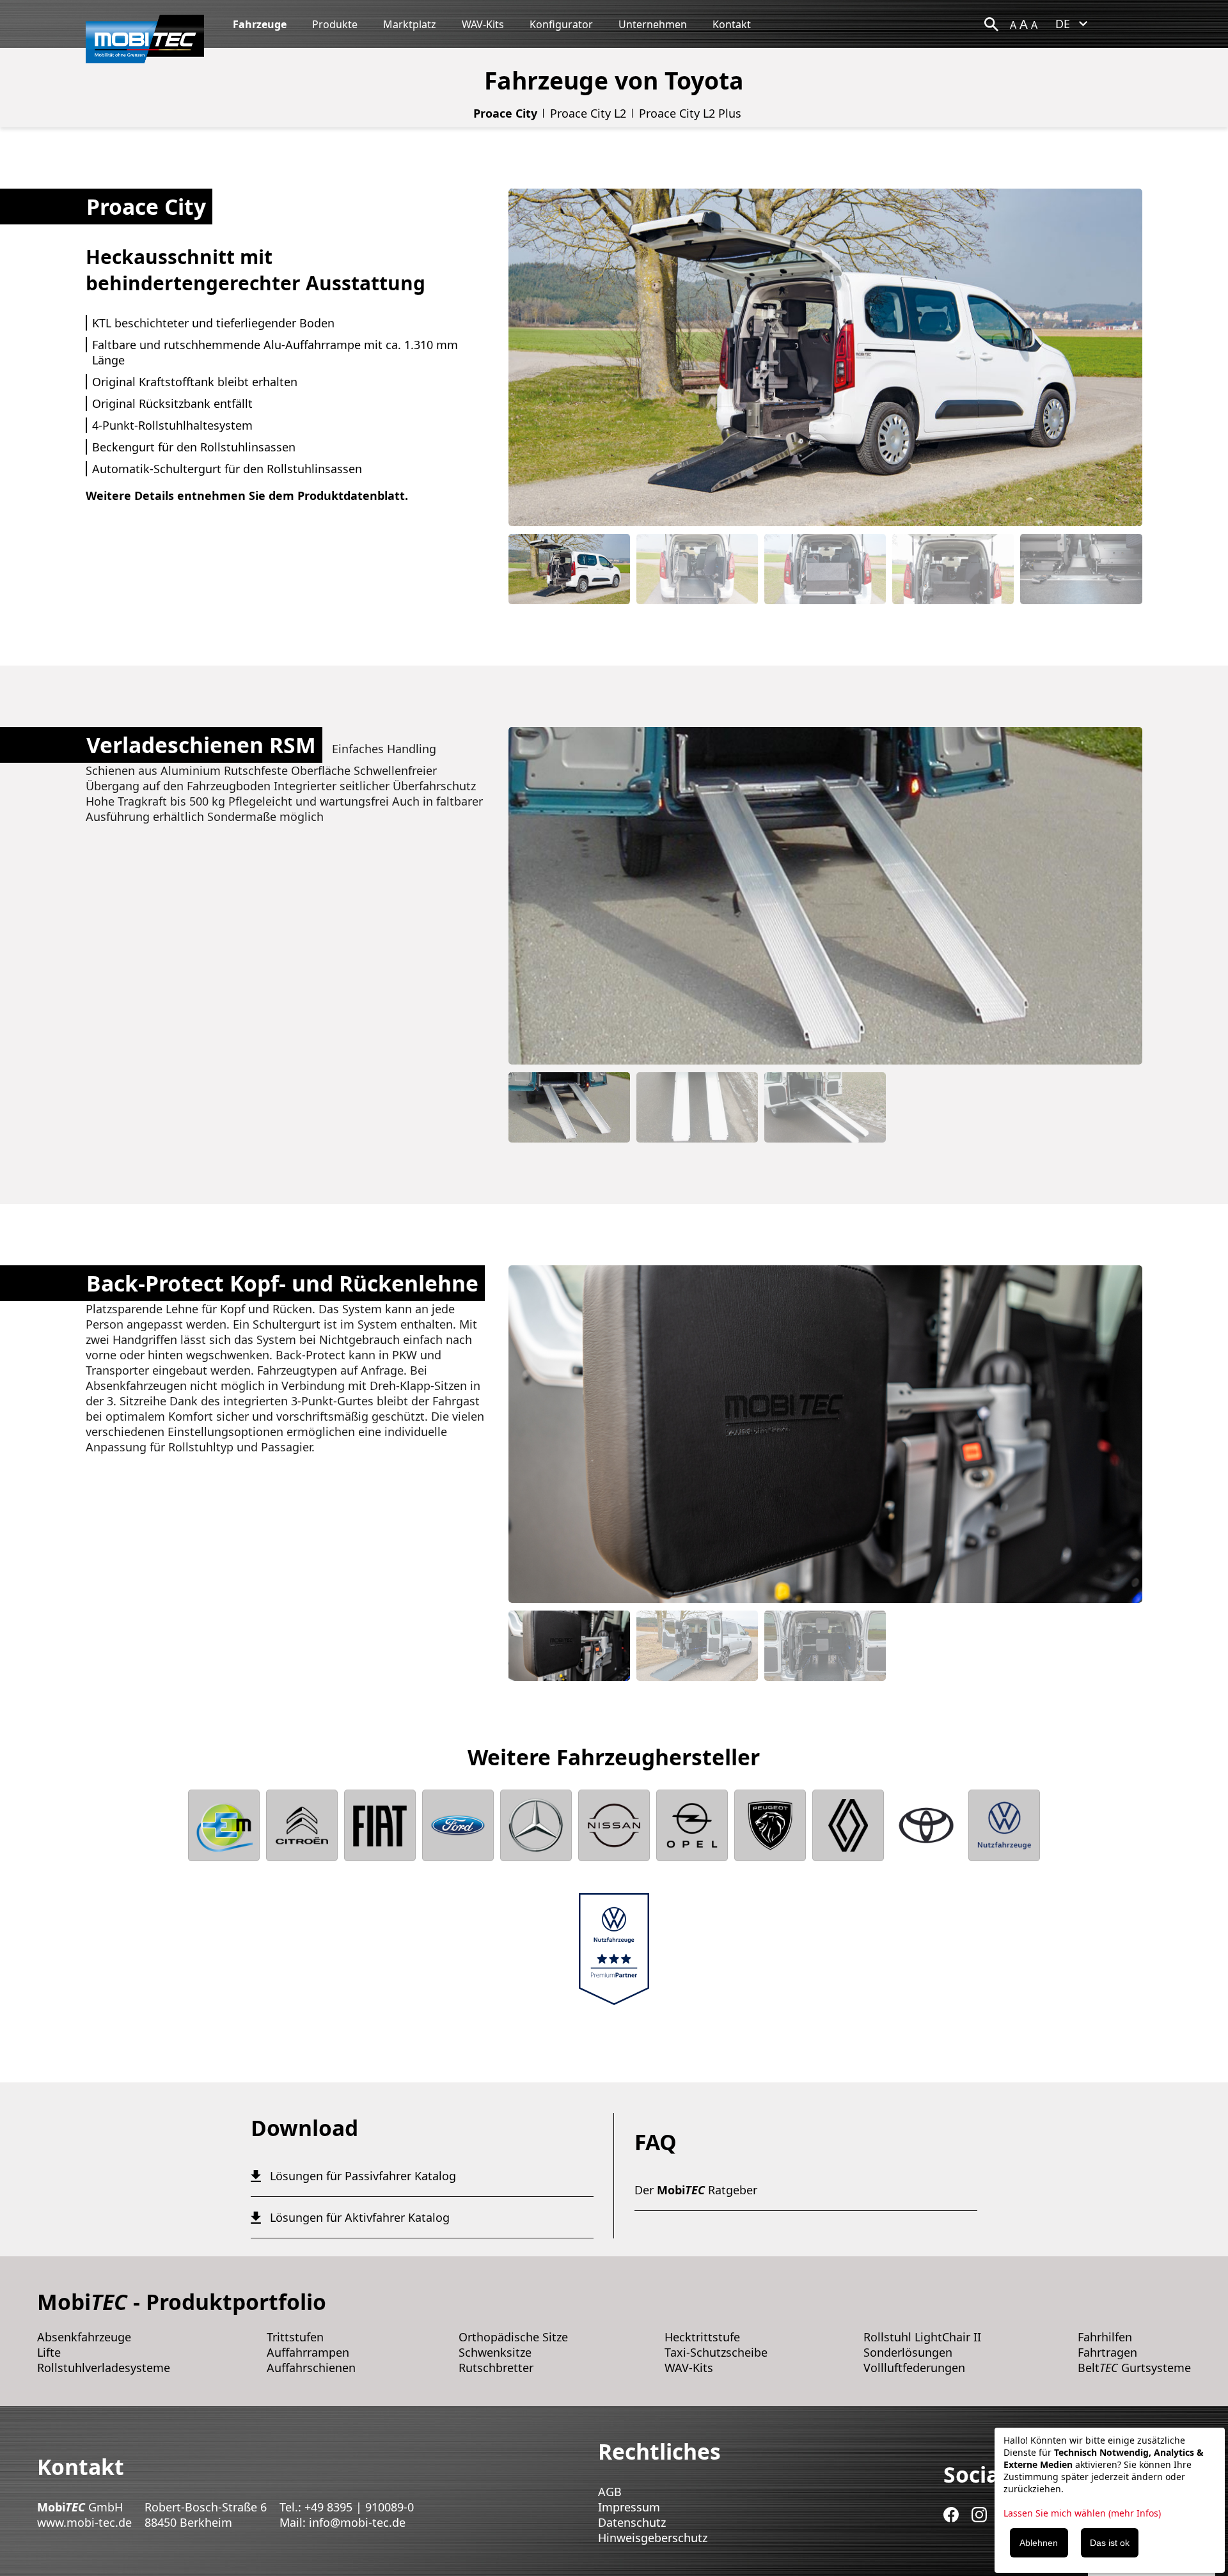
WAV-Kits (483, 24)
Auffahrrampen (308, 2352)
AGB (610, 2492)
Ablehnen (1039, 2543)
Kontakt (732, 24)
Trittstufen (295, 2337)
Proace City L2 (588, 113)
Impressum (629, 2507)
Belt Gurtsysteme (1134, 2368)
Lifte (49, 2352)
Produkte (335, 24)
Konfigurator (561, 24)
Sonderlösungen (908, 2352)
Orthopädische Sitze (513, 2337)
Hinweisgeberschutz (653, 2538)
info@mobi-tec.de (357, 2522)
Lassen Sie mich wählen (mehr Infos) (1082, 2513)
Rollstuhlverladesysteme (104, 2368)
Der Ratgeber (696, 2190)
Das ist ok (1110, 2543)
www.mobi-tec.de (84, 2522)
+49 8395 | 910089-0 (359, 2507)
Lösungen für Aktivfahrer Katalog (360, 2217)
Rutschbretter (496, 2368)
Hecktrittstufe (702, 2337)
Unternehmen (653, 24)
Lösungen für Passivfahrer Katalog (363, 2176)
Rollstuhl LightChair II (922, 2337)
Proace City (505, 113)
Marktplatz (410, 24)
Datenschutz (632, 2522)
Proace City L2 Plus (690, 113)
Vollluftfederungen (914, 2368)
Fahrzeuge (260, 24)
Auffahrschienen (311, 2368)
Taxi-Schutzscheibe (716, 2352)
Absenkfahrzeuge (84, 2337)
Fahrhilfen (1105, 2337)
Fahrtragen (1107, 2352)
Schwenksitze (495, 2352)
